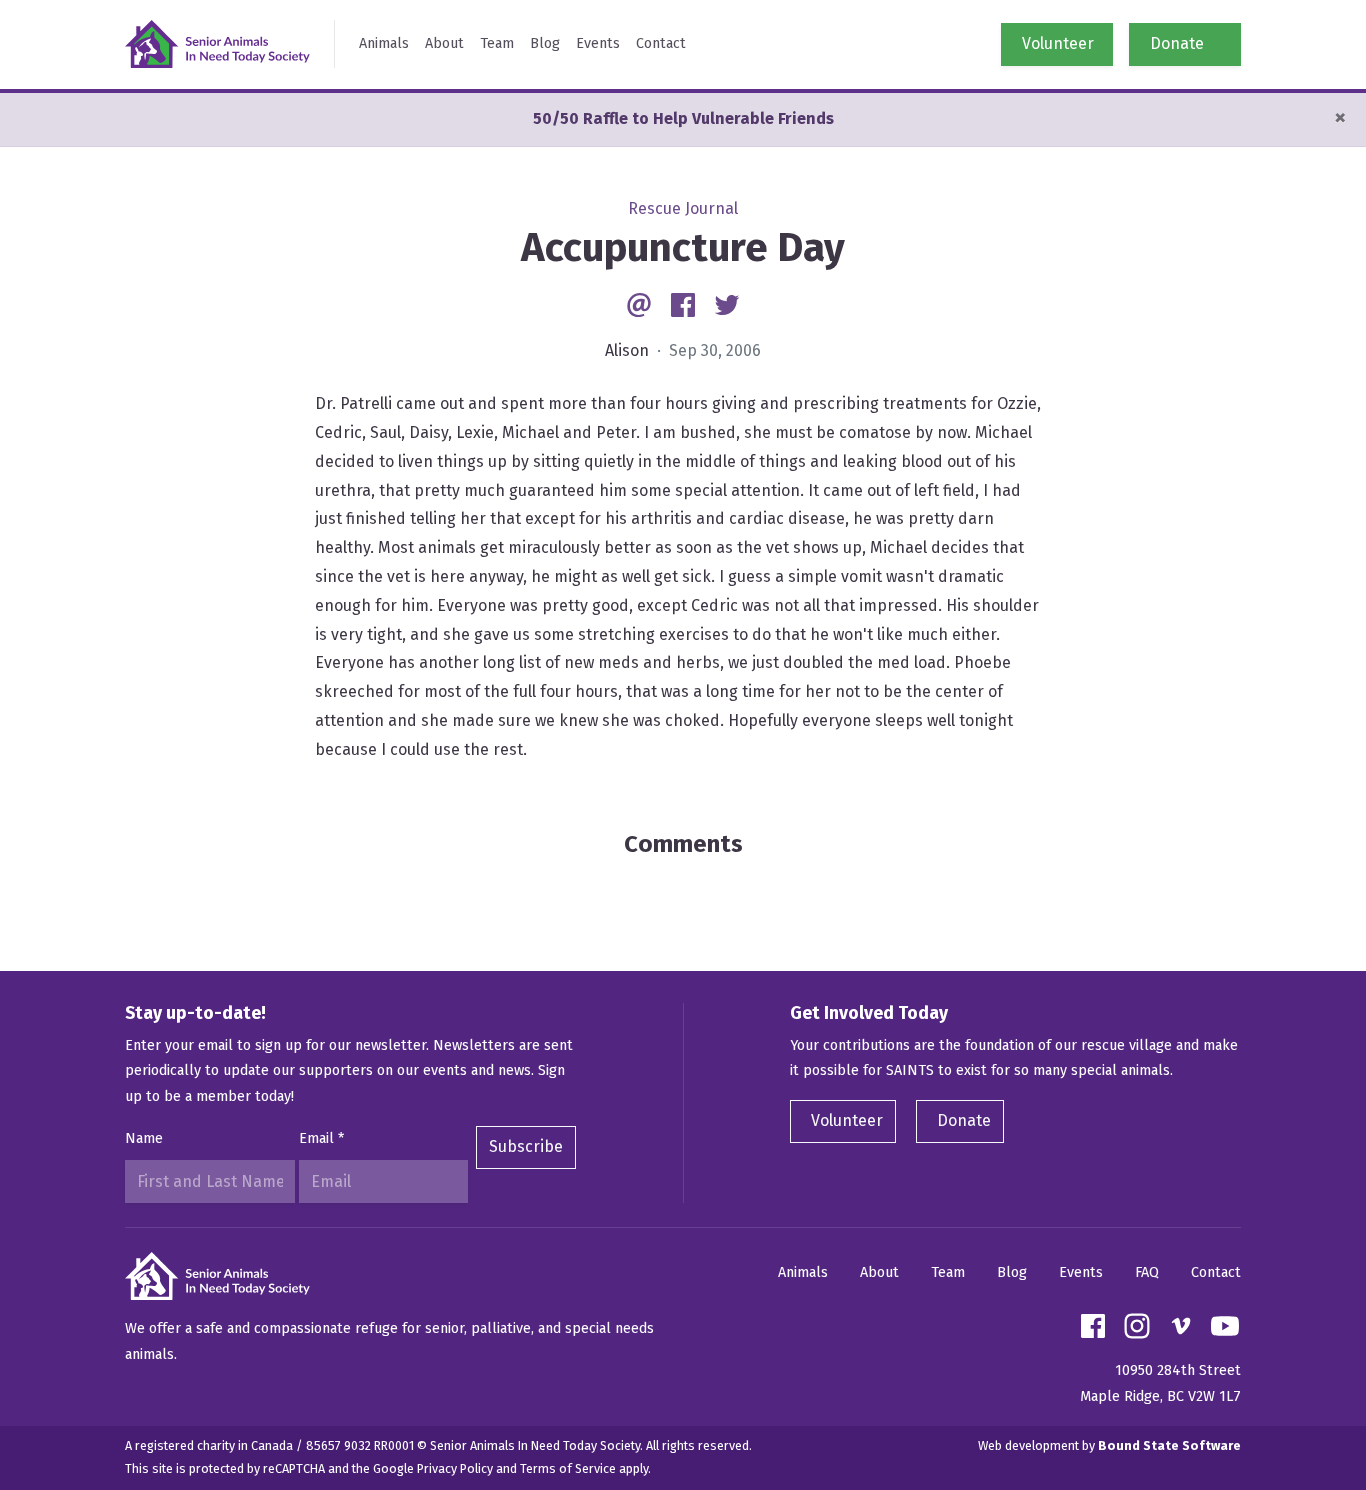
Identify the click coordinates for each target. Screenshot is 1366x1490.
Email (321, 1138)
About (444, 43)
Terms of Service (568, 1468)
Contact (661, 43)
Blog (545, 43)
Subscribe (526, 1146)
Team (497, 43)
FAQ (1147, 1272)
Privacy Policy (455, 1468)
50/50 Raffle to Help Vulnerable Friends (683, 118)
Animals (384, 43)
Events (598, 43)
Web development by (1109, 1445)
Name (144, 1138)
